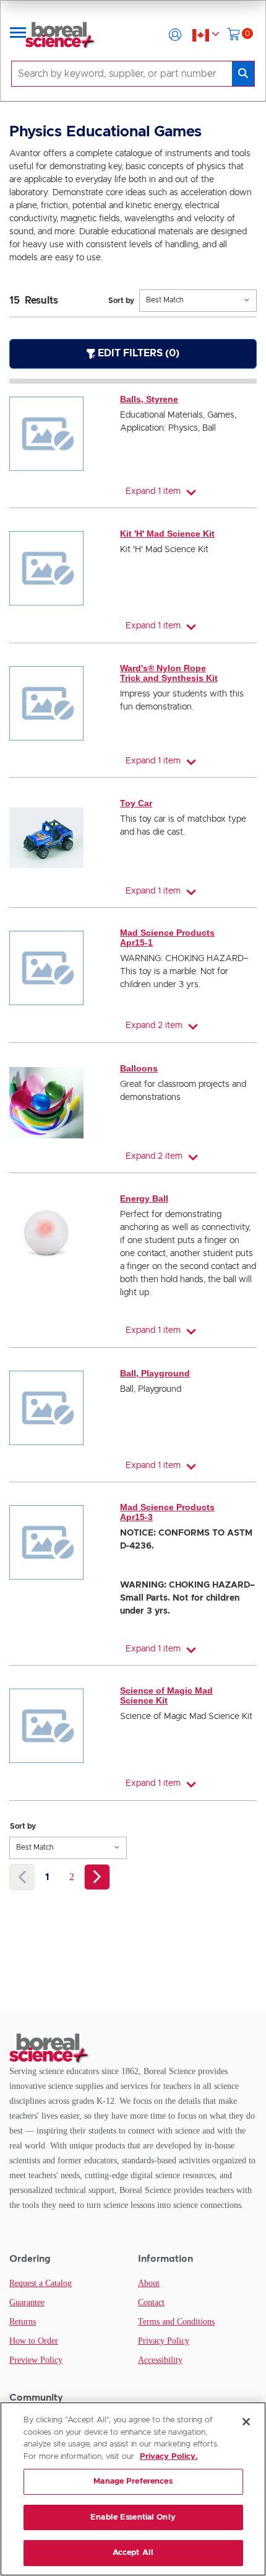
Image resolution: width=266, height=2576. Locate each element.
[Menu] (18, 35)
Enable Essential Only (133, 2517)
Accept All (133, 2553)
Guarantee (27, 2302)
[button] (175, 35)
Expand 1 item (153, 491)
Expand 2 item (154, 1026)
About (149, 2283)
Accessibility (160, 2360)
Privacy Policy (164, 2341)
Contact (151, 2302)
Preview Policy (36, 2360)
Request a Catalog (41, 2283)
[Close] (246, 2422)
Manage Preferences (133, 2481)
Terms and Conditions (176, 2322)
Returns (23, 2322)
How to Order (34, 2341)
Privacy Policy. (169, 2457)
